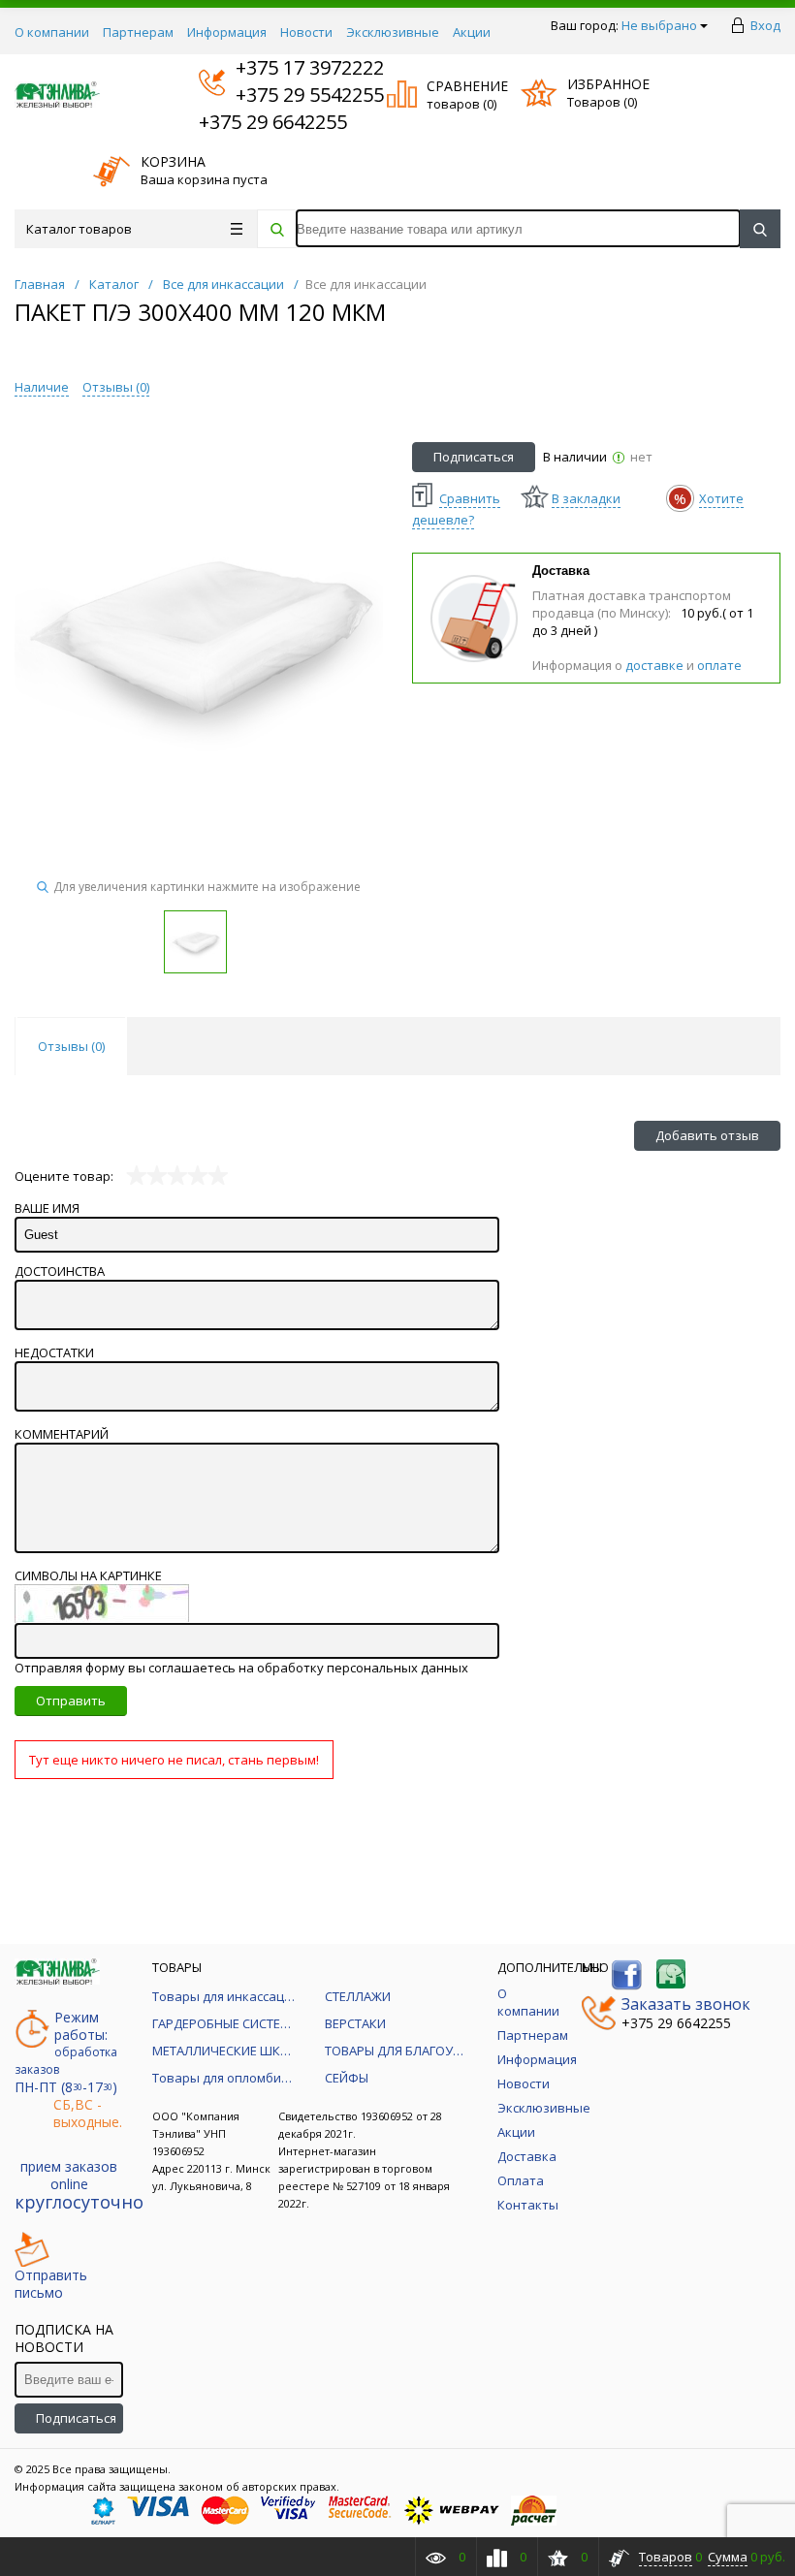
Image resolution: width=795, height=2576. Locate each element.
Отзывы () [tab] (71, 1046)
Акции (472, 32)
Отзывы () (116, 387)
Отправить (71, 1701)
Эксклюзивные (393, 32)
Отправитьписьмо (51, 2284)
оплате (719, 665)
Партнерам (138, 32)
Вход (765, 25)
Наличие (42, 387)
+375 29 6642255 (273, 122)
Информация (227, 32)
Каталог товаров (79, 229)
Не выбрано (659, 25)
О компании (52, 32)
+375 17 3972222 (291, 67)
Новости (306, 32)
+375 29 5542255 (291, 95)
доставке (654, 665)
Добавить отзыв (707, 1135)
